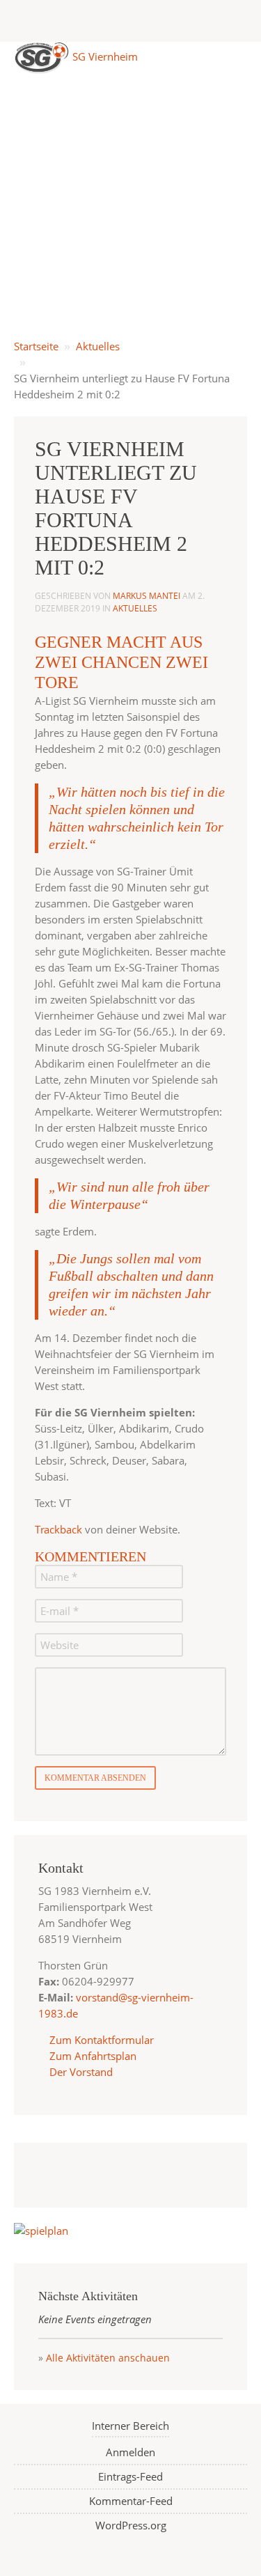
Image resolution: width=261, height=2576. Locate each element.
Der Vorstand (80, 2072)
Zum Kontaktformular (102, 2040)
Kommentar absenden (95, 1778)
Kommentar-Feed (131, 2501)
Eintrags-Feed (130, 2476)
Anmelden (130, 2452)
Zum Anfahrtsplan (92, 2056)
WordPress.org (131, 2525)
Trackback (58, 1529)
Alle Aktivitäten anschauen (108, 2358)
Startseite (36, 346)
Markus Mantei (147, 596)
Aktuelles (98, 346)
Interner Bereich (130, 2426)
